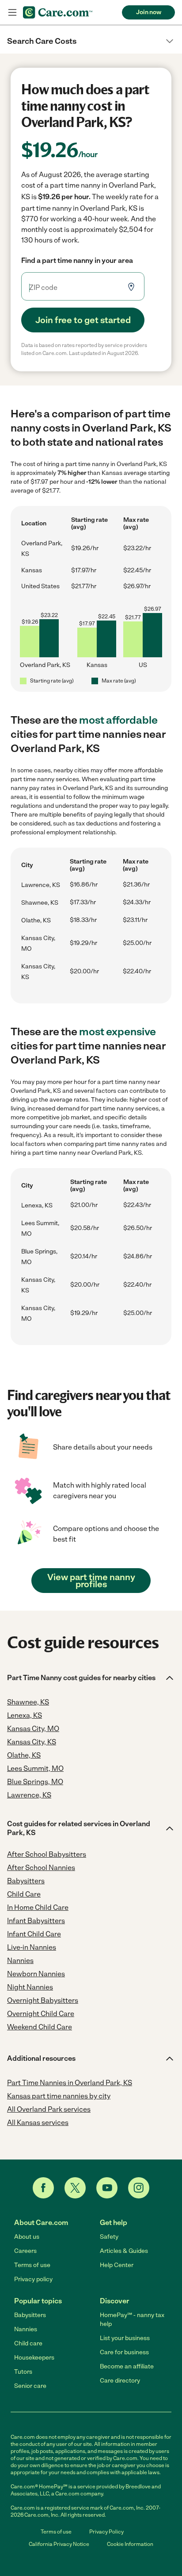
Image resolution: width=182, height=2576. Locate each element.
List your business (125, 2338)
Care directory (120, 2381)
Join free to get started (83, 320)
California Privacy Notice (59, 2544)
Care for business (124, 2352)
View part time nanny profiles (91, 1581)
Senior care (30, 2386)
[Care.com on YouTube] (107, 2188)
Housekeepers (34, 2358)
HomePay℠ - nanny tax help (132, 2320)
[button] (91, 41)
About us (27, 2237)
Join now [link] (149, 12)
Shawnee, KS (40, 903)
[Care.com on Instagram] (139, 2188)
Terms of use (32, 2265)
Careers (25, 2251)
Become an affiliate (127, 2366)
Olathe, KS (36, 920)
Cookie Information (130, 2544)
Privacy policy (33, 2279)
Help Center (117, 2265)
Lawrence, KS (41, 885)
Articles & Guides (124, 2251)
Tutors (23, 2372)
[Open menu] (12, 12)
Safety (109, 2237)
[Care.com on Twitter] (75, 2188)
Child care (28, 2343)
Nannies (26, 2329)
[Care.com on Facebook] (43, 2188)
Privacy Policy (106, 2532)
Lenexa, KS (37, 1205)
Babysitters (30, 2315)
